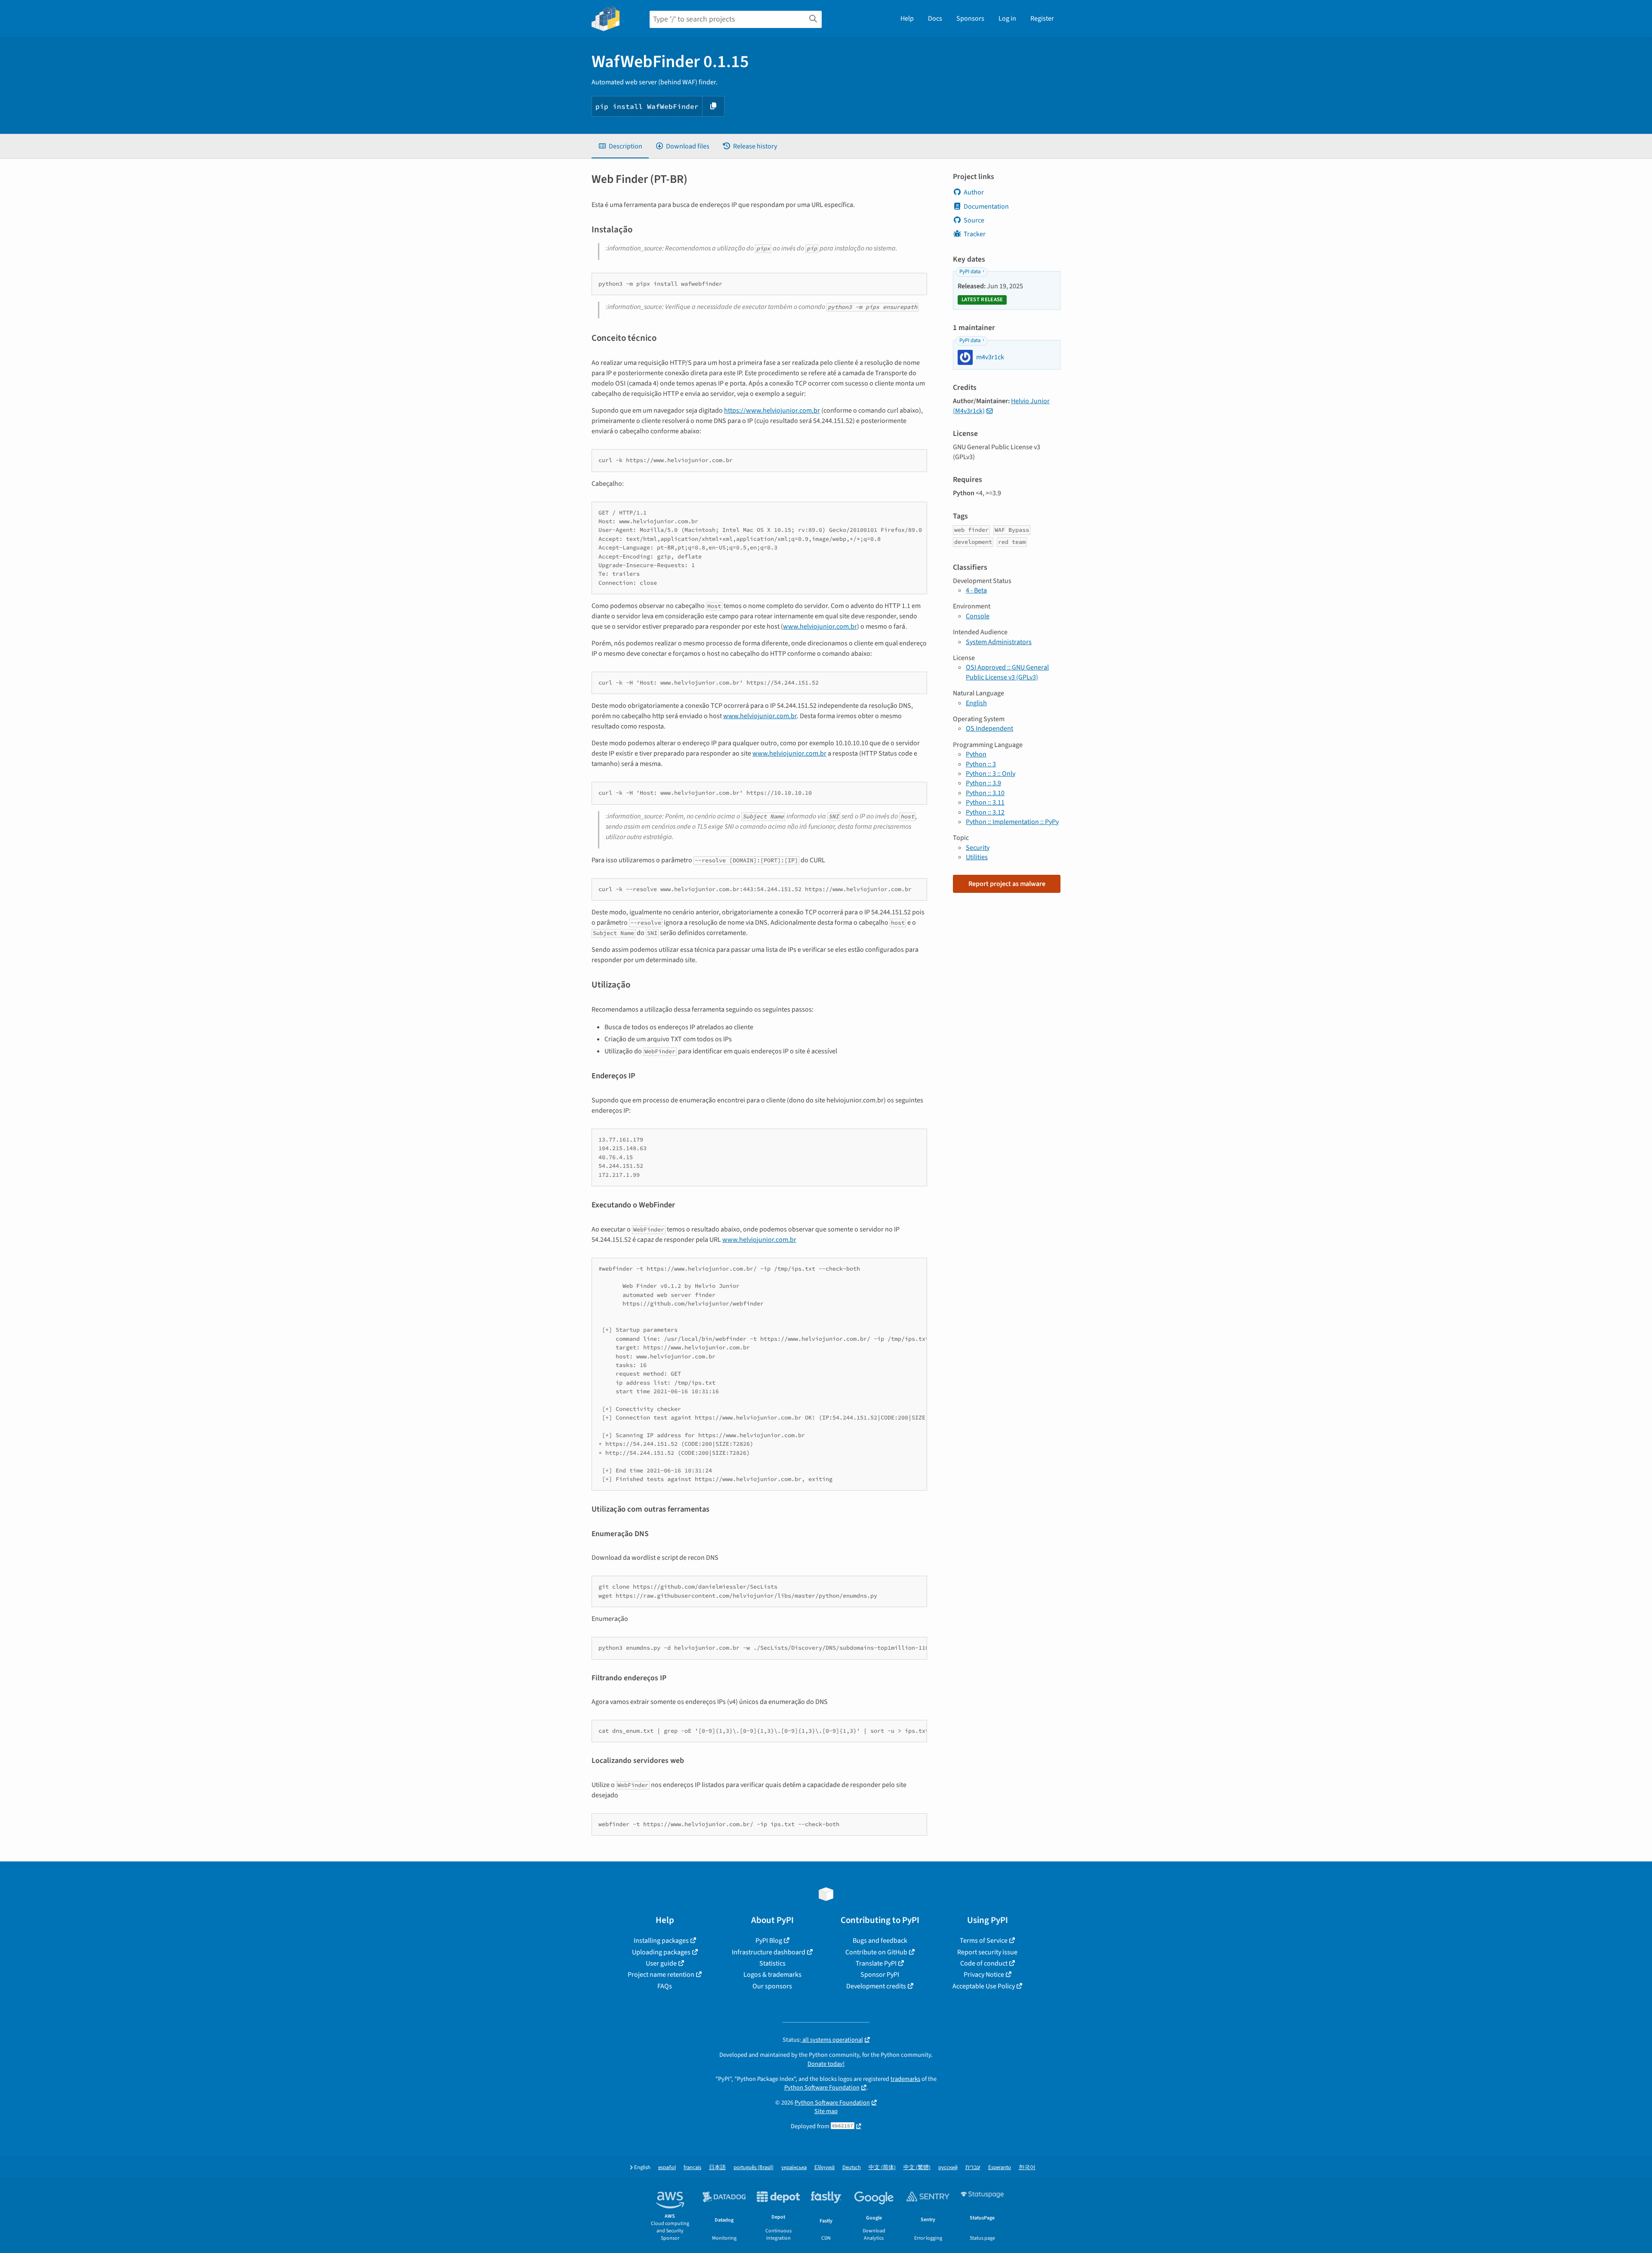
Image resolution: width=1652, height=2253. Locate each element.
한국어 (1027, 2168)
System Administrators (999, 642)
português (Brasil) (754, 2168)
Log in (1007, 19)
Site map (826, 2111)
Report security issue (987, 1952)
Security (978, 848)
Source (974, 220)
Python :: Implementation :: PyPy (1012, 822)
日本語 (717, 2168)
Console (978, 616)
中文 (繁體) (917, 2168)
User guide (661, 1963)
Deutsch (852, 2168)
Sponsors (970, 19)
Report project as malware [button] (1007, 884)
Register (1042, 19)
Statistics (772, 1963)
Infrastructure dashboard (769, 1952)
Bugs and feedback (880, 1941)
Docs (935, 19)
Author (974, 192)
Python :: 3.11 (985, 802)
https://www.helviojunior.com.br (772, 410)
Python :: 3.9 (983, 783)
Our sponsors (772, 1986)
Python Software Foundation (822, 2088)
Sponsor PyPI (880, 1975)
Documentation (986, 207)
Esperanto (1000, 2168)
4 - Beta (976, 590)
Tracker (975, 234)
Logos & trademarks (772, 1975)
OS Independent (989, 728)
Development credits (876, 1986)
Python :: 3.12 (985, 812)
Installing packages (661, 1941)
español (667, 2168)
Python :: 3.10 (985, 793)
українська (794, 2168)
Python (976, 754)
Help (907, 19)
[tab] (620, 146)
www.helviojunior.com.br (820, 627)
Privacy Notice (984, 1975)
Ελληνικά (824, 2168)
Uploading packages (661, 1952)
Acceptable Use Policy (984, 1986)
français (692, 2168)
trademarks (905, 2079)
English (976, 703)
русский (948, 2168)
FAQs (665, 1986)
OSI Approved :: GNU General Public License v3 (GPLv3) (1007, 672)
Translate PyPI (876, 1963)
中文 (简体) (882, 2168)
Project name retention (661, 1975)
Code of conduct (984, 1963)
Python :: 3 (981, 764)
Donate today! (826, 2064)
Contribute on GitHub (876, 1952)
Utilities (977, 857)
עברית (973, 2168)
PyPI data (970, 272)
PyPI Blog (769, 1941)
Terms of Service (984, 1941)
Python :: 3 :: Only (991, 774)
